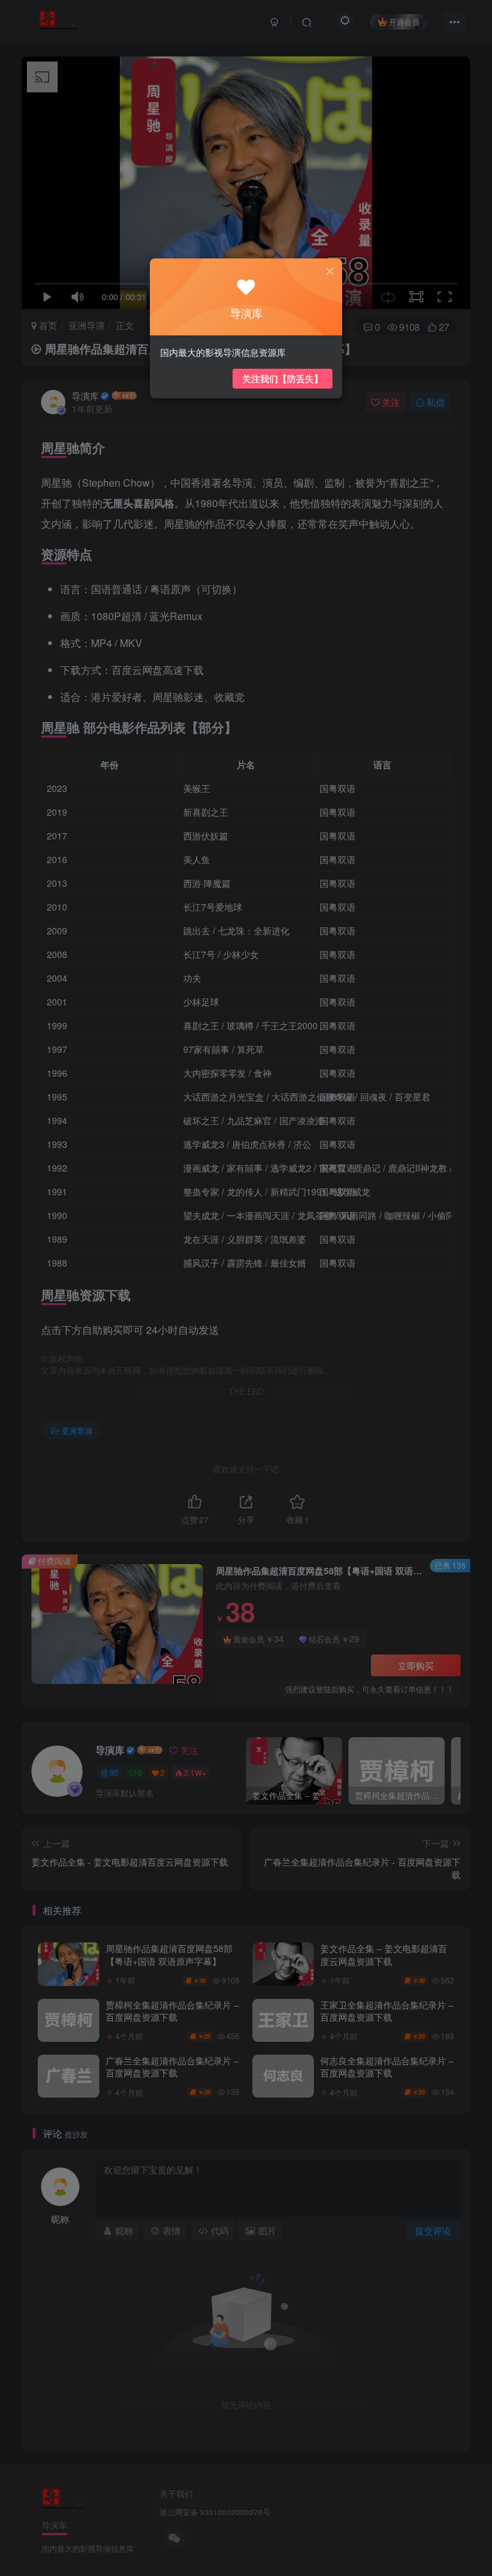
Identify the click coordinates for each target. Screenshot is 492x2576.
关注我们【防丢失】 (283, 378)
